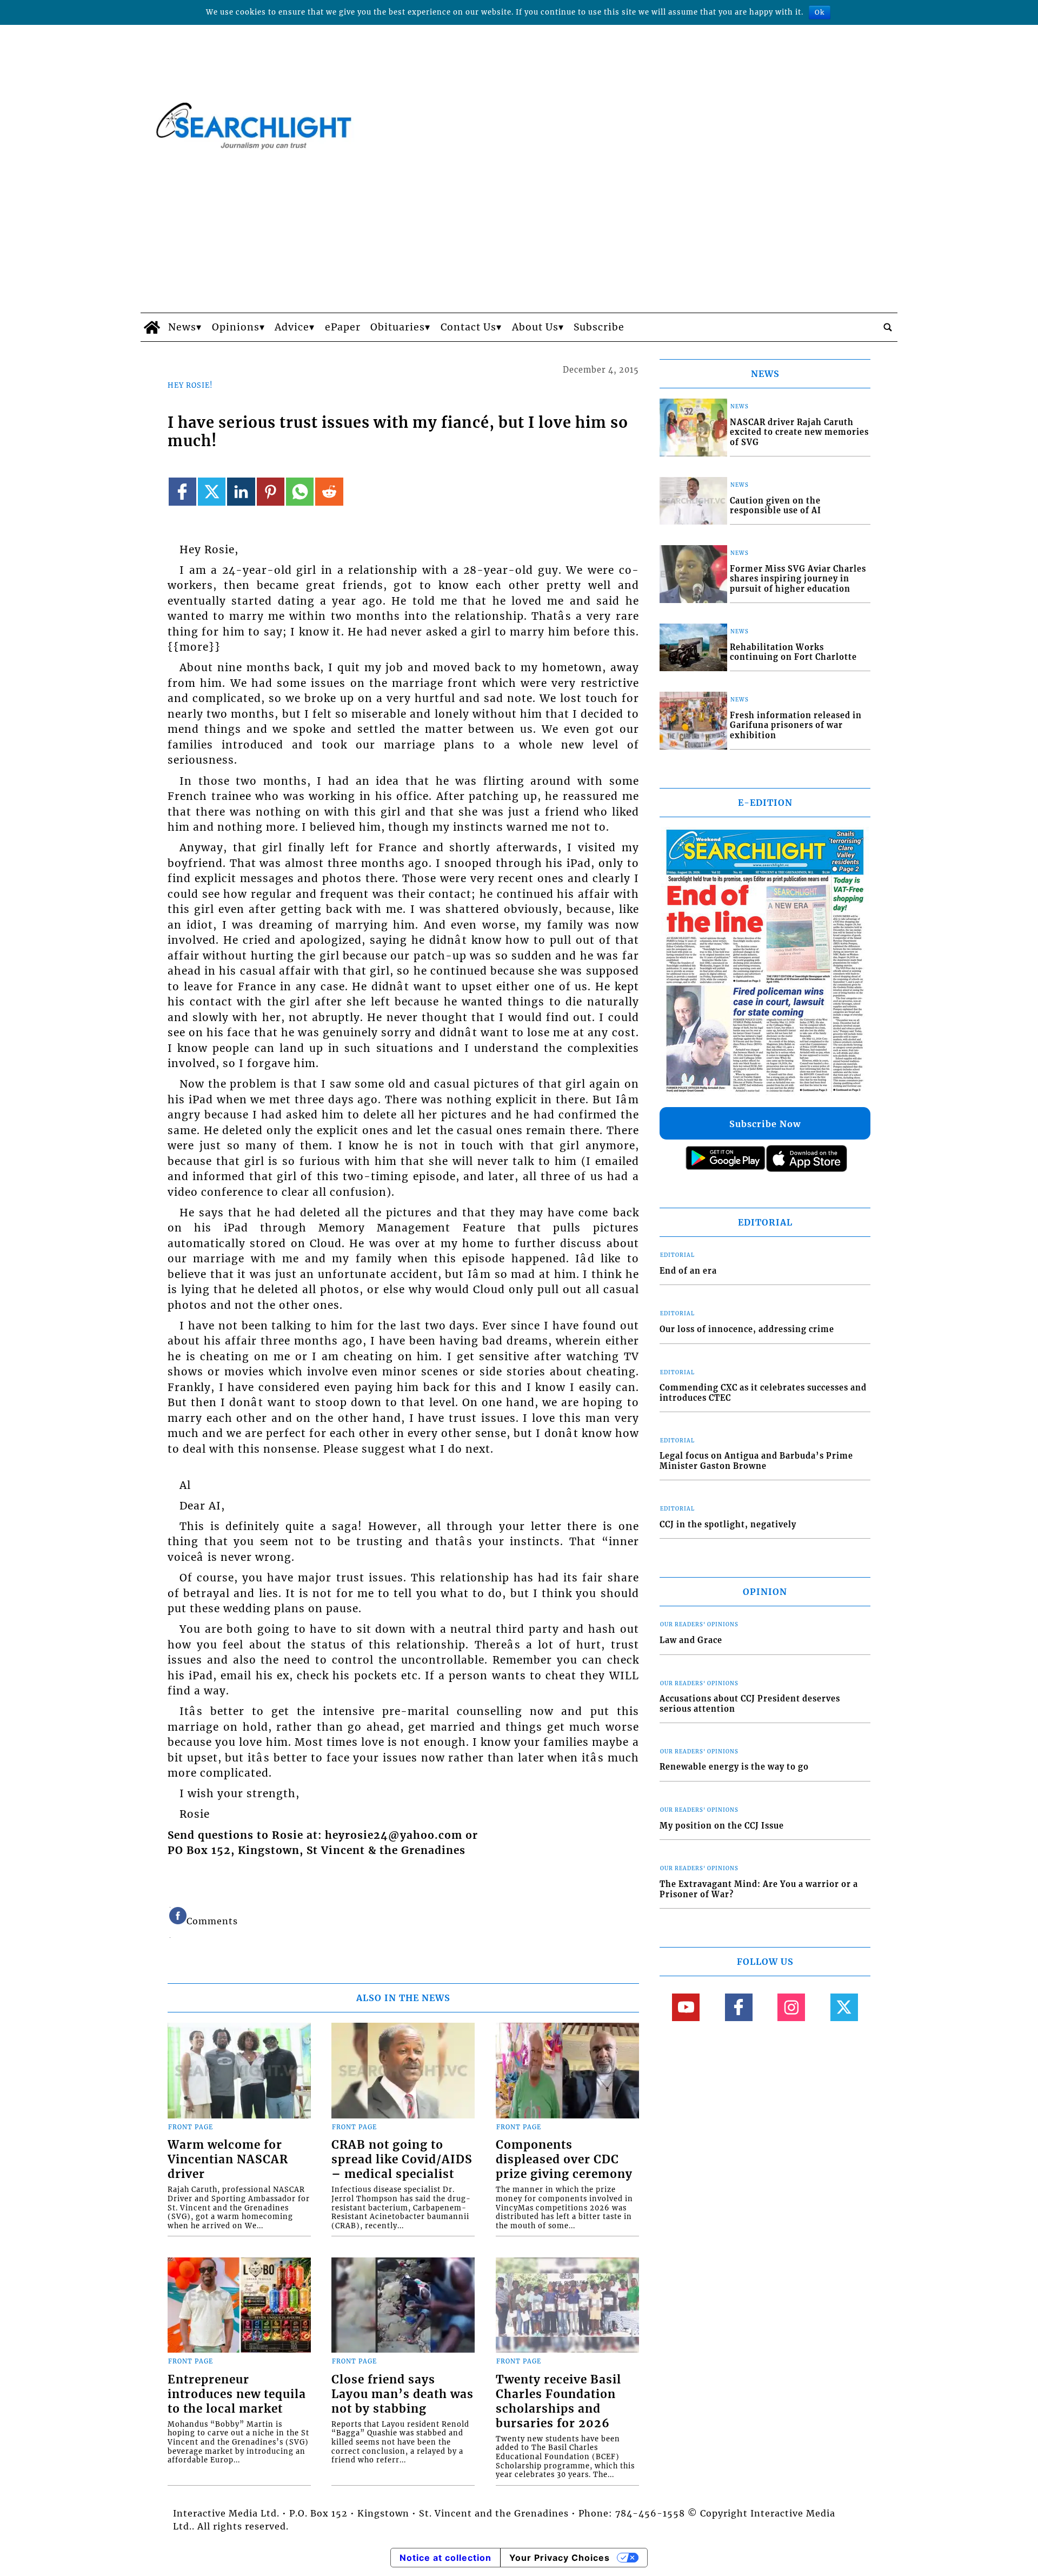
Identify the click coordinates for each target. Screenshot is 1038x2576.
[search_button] (888, 327)
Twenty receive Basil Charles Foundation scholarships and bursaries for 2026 (558, 2402)
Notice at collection (445, 2558)
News (182, 327)
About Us (535, 327)
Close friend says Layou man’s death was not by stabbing (402, 2394)
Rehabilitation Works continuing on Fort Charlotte (793, 653)
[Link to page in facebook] (182, 491)
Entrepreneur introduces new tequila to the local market (237, 2394)
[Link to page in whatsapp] (300, 491)
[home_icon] (152, 327)
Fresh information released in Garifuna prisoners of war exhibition (796, 726)
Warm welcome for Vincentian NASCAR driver (228, 2160)
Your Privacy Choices (560, 2558)
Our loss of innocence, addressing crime (747, 1329)
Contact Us (468, 327)
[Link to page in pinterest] (271, 491)
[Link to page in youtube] (686, 2007)
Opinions (236, 327)
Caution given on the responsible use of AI (776, 506)
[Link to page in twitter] (212, 491)
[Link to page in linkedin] (241, 491)
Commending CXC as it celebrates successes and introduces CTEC (763, 1393)
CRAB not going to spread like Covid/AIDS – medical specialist (402, 2160)
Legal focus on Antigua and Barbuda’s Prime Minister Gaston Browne (756, 1461)
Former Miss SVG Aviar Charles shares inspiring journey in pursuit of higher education (798, 579)
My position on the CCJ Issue (722, 1826)
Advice (292, 327)
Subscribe (599, 327)
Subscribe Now (765, 1124)
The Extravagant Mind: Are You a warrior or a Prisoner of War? (759, 1889)
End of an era (688, 1271)
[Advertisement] (519, 231)
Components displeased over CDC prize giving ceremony (564, 2160)
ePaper (343, 327)
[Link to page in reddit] (329, 491)
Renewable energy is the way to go (734, 1767)
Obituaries (398, 327)
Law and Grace (691, 1640)
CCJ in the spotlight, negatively (728, 1525)
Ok (820, 12)
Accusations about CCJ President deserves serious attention (750, 1704)
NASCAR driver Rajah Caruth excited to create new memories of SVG (799, 432)
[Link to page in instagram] (791, 2007)
